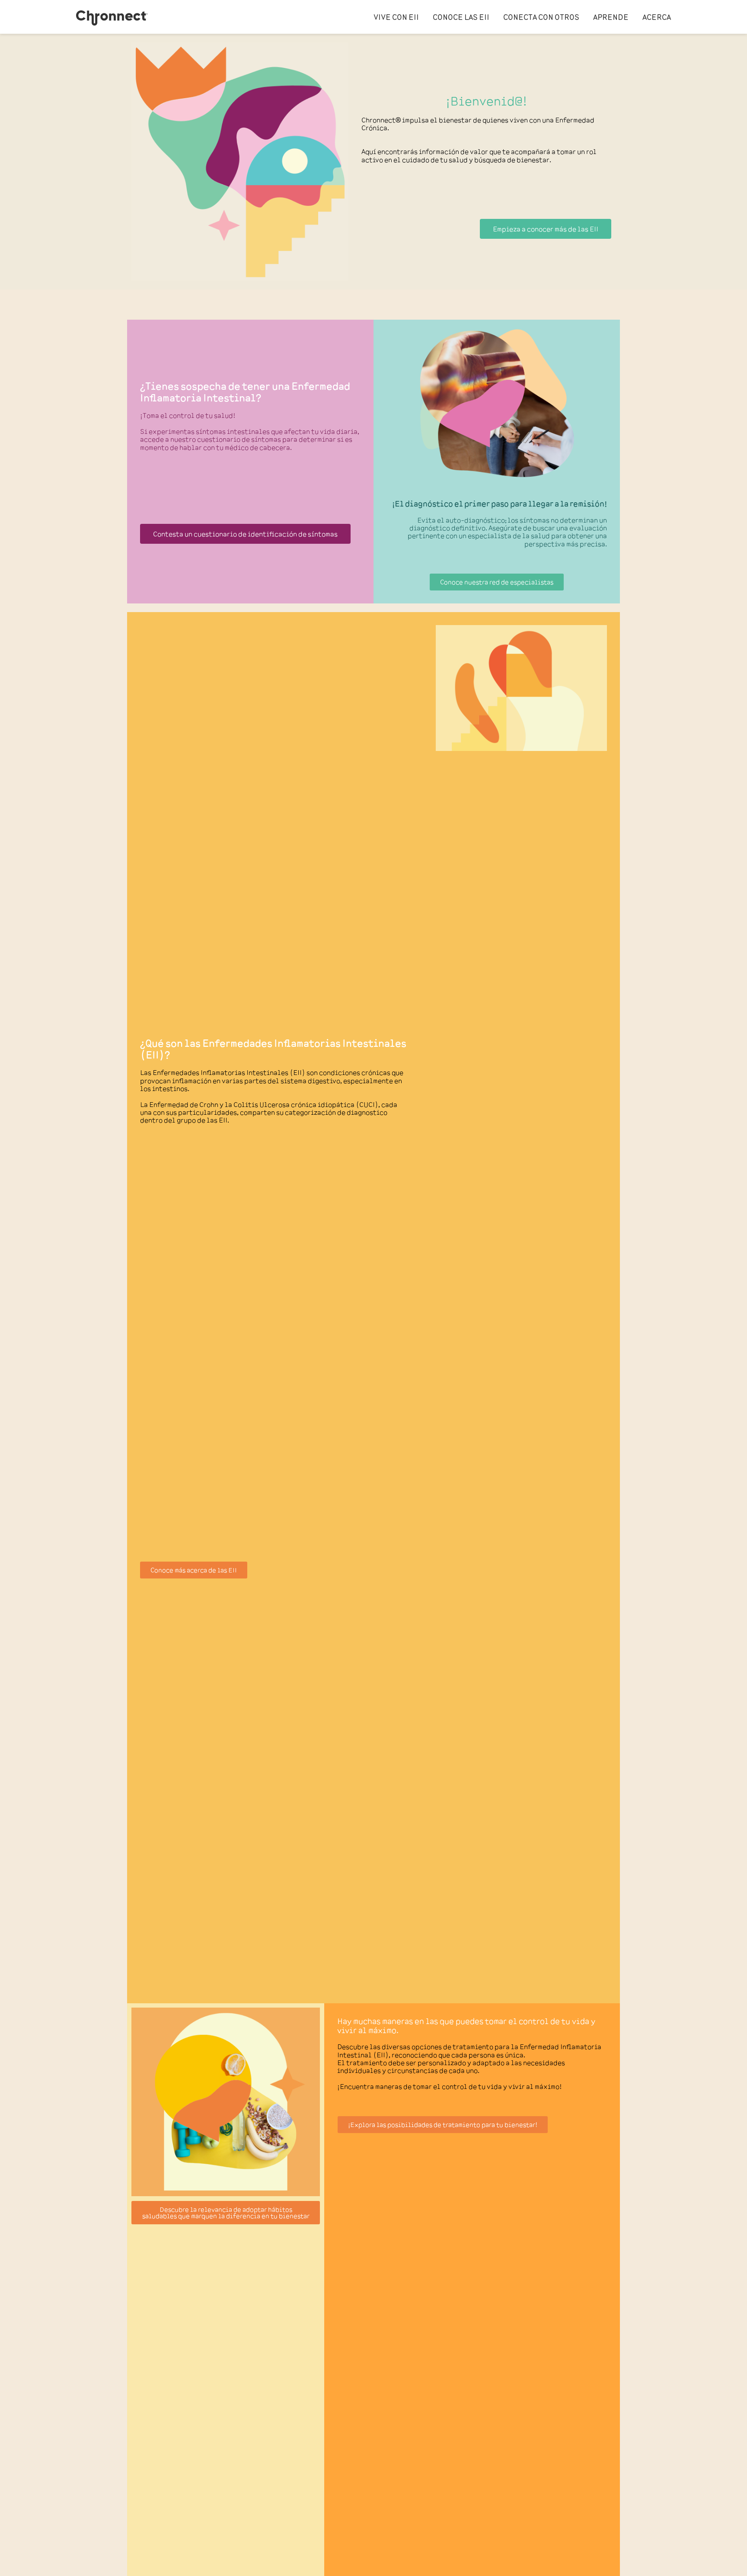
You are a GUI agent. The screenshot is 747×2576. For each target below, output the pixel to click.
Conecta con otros (541, 17)
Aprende (611, 17)
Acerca (657, 17)
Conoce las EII (461, 17)
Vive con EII (396, 17)
